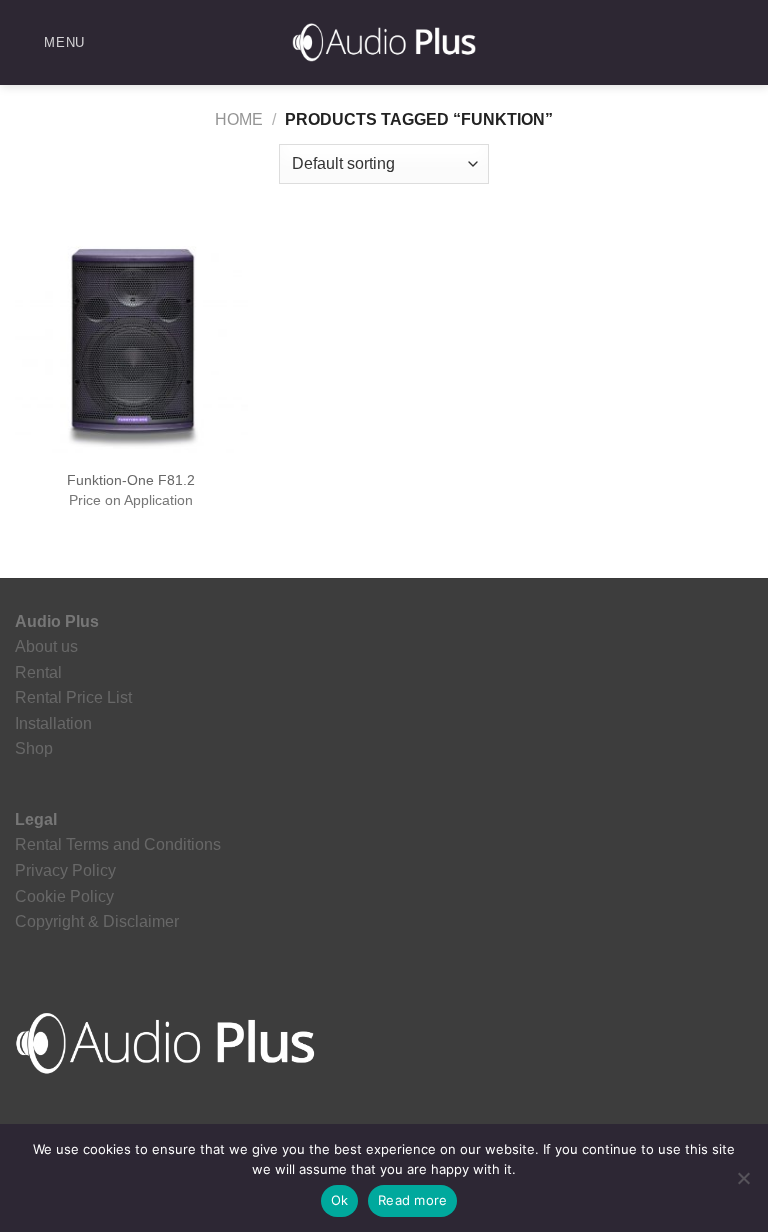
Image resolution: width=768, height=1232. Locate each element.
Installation (53, 723)
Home (239, 119)
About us (46, 646)
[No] (743, 1184)
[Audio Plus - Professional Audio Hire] (384, 42)
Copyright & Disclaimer (97, 921)
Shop (34, 748)
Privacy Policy (65, 870)
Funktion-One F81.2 (131, 480)
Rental (38, 672)
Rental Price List (73, 697)
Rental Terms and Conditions (118, 844)
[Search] (745, 42)
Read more (412, 1200)
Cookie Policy (64, 896)
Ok (340, 1200)
